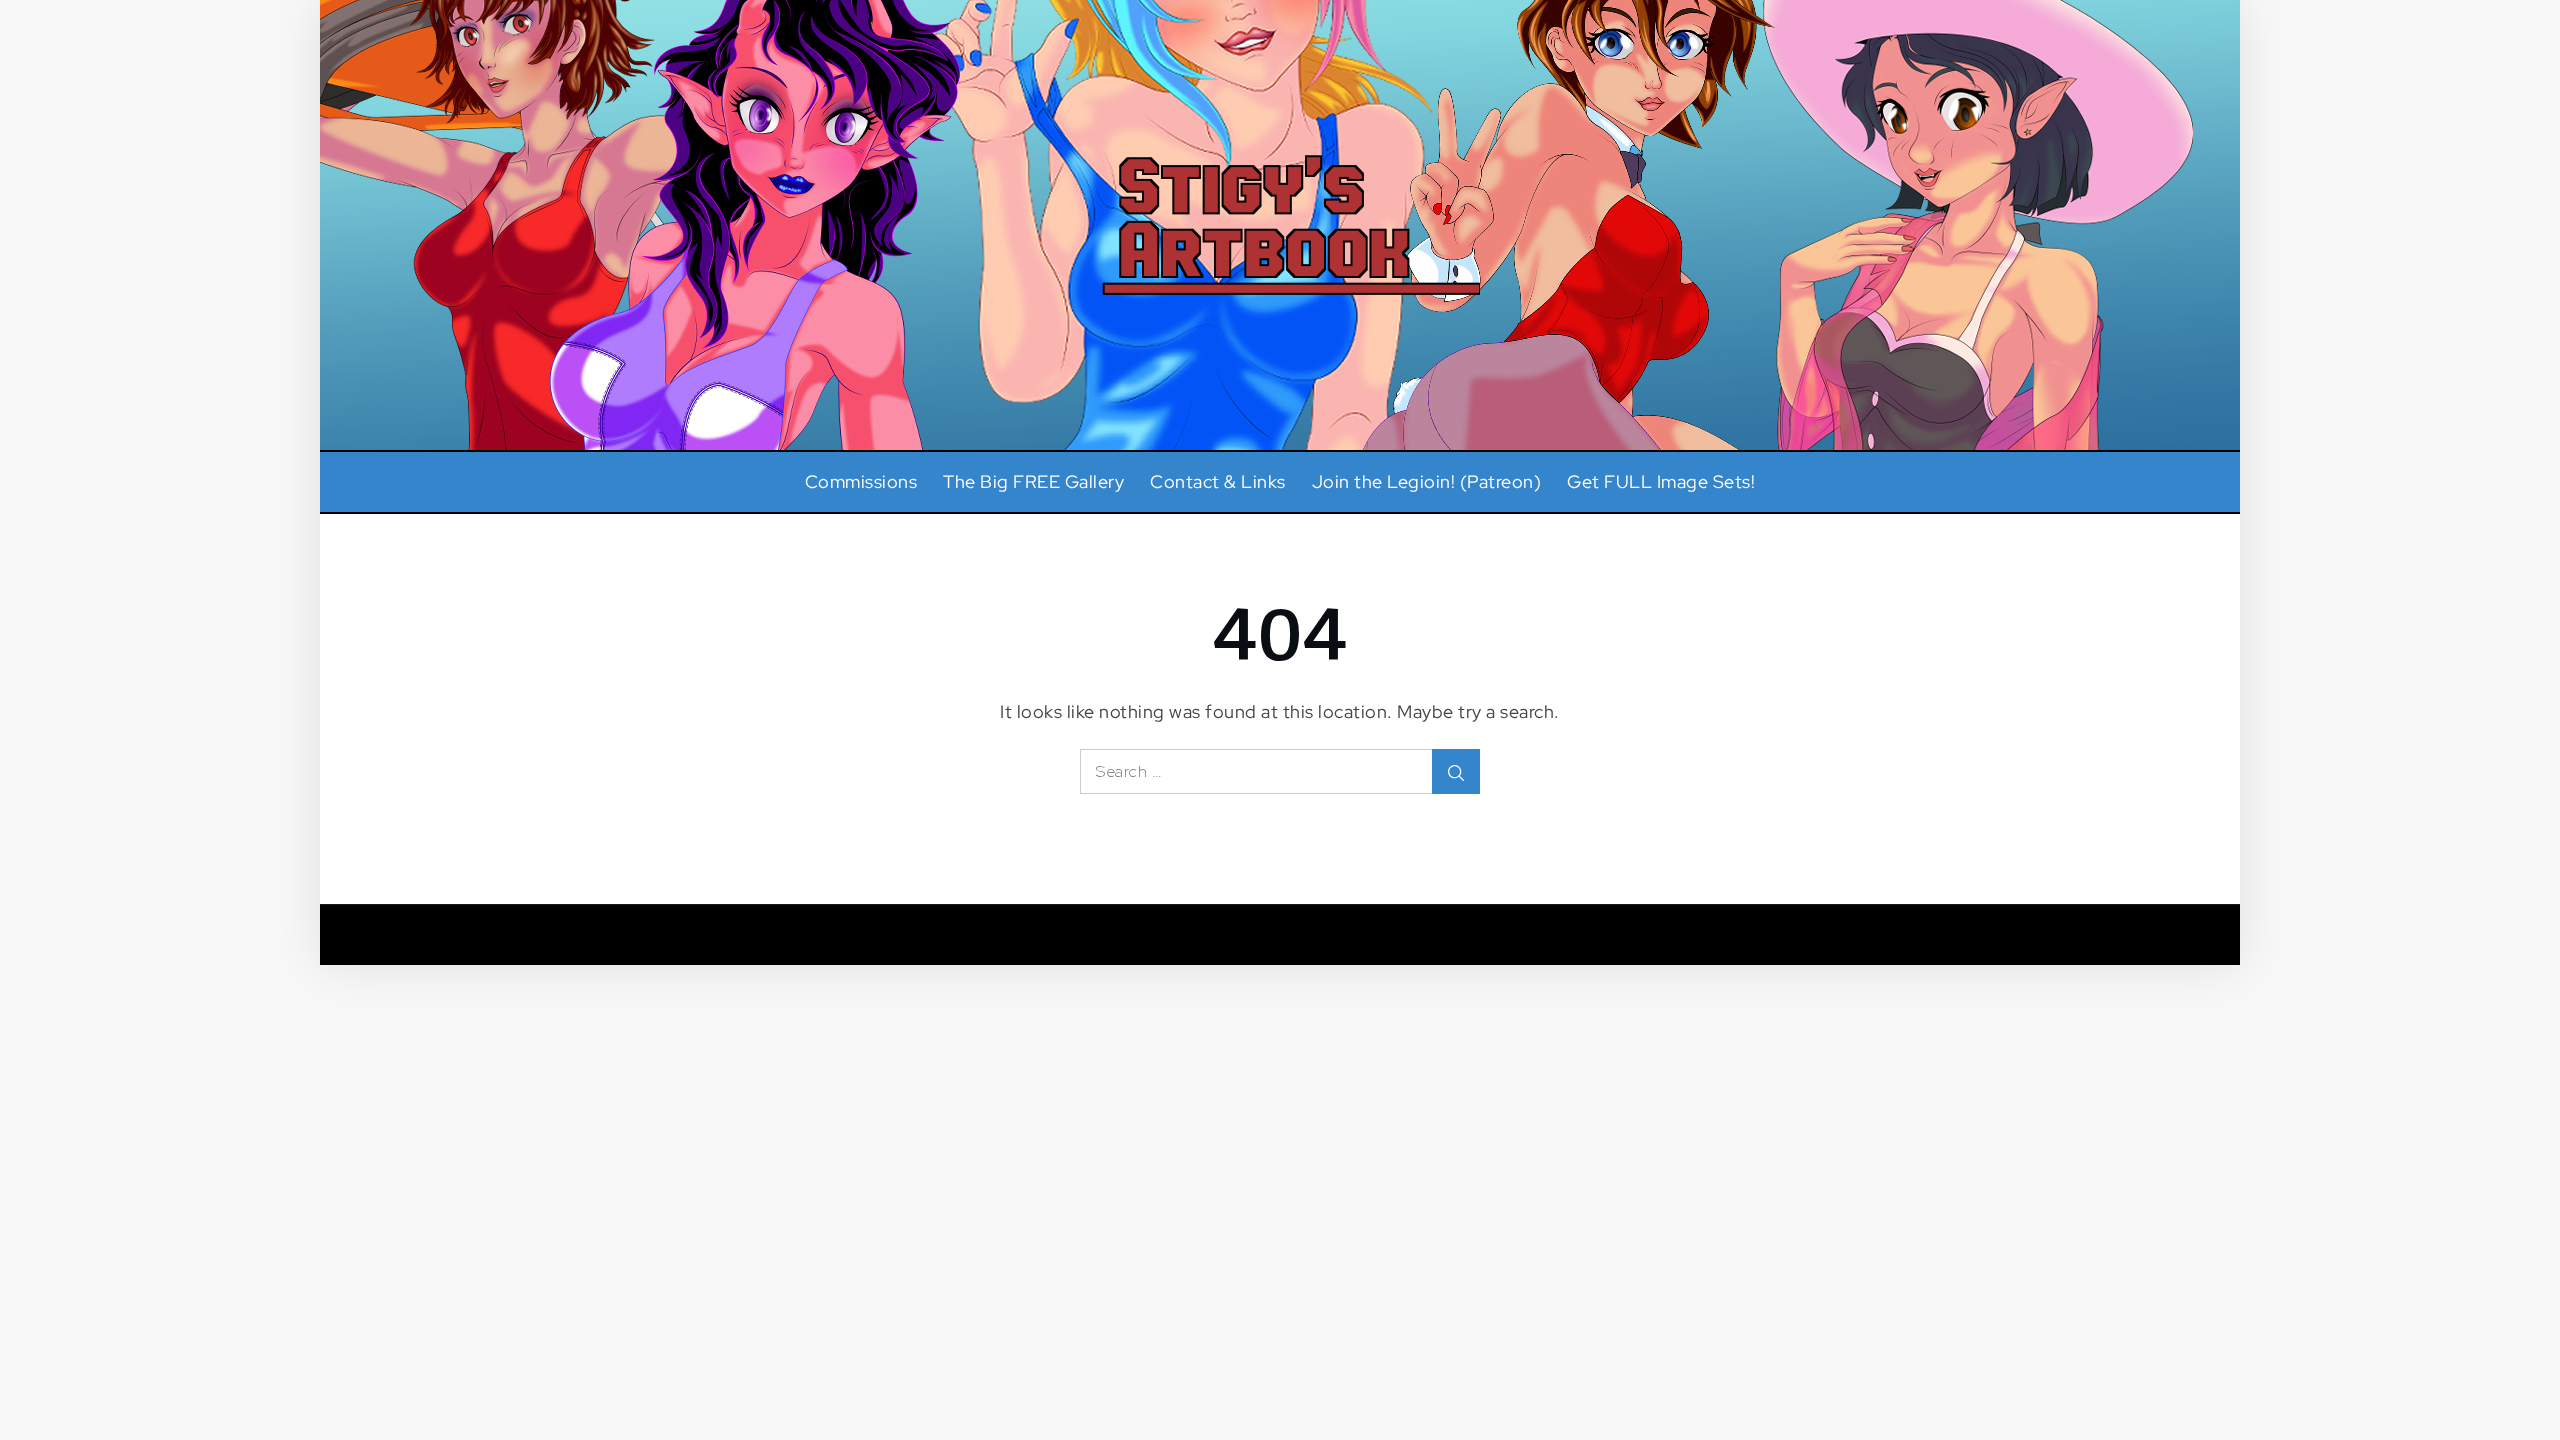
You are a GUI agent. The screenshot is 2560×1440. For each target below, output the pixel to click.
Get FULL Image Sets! (1661, 481)
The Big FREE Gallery (1033, 481)
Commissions (861, 481)
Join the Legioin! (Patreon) (1427, 481)
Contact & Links (1218, 481)
